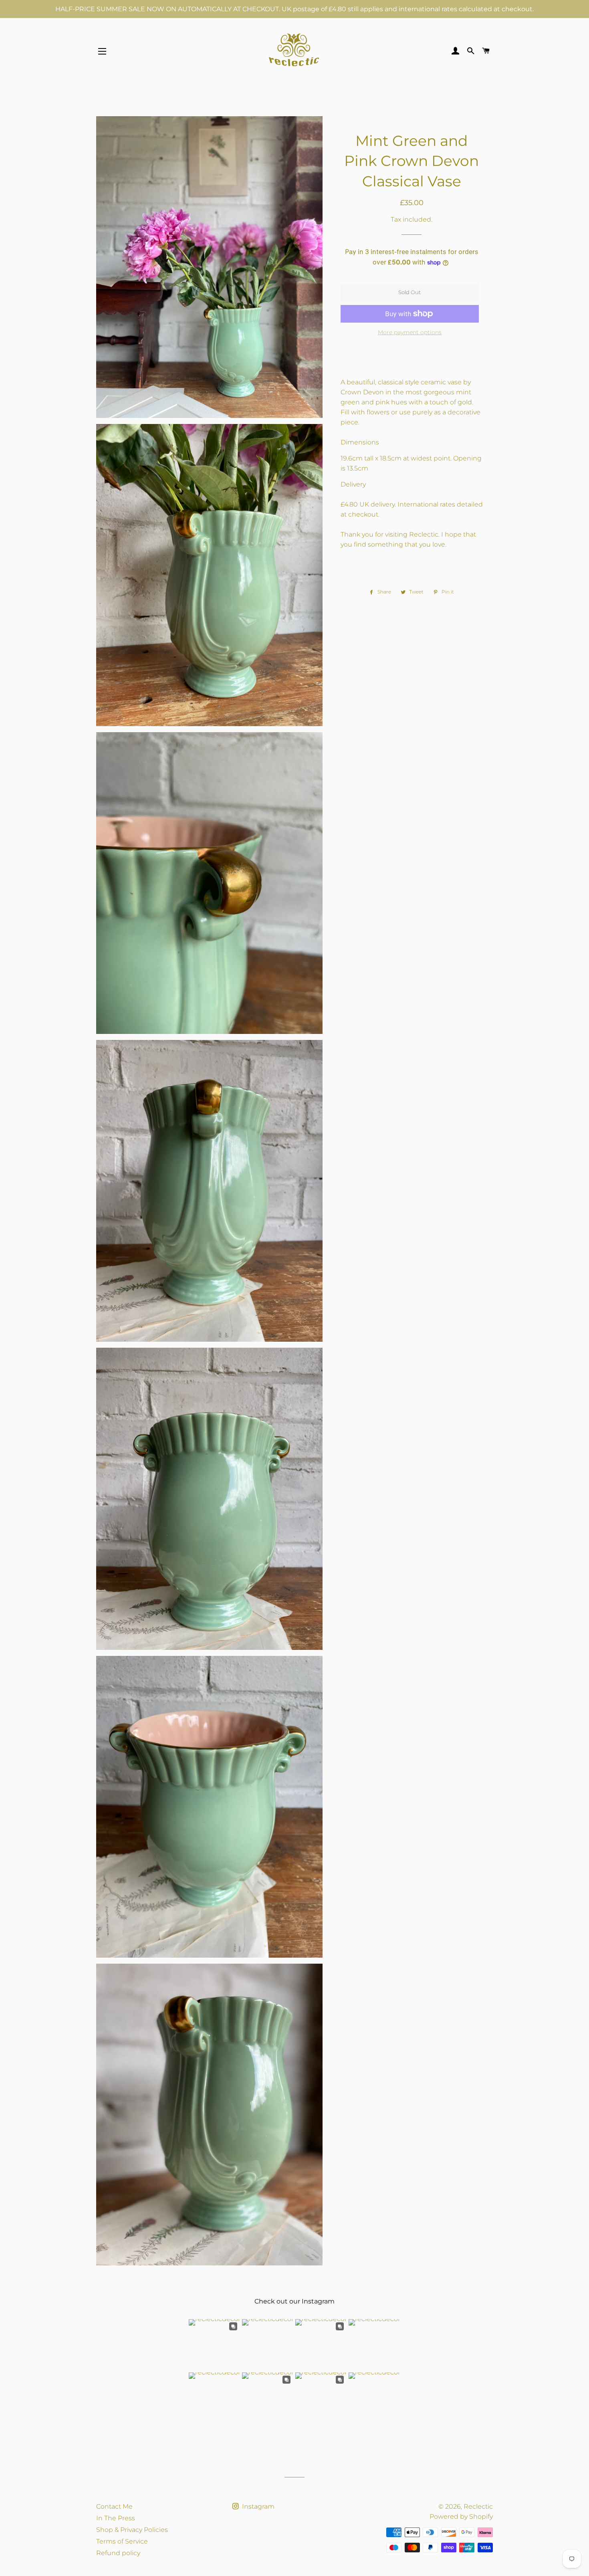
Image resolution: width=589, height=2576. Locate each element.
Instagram (257, 2506)
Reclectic (478, 2506)
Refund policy (118, 2553)
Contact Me (114, 2506)
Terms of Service (122, 2541)
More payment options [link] (410, 332)
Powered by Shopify (461, 2516)
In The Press (116, 2518)
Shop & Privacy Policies (132, 2530)
